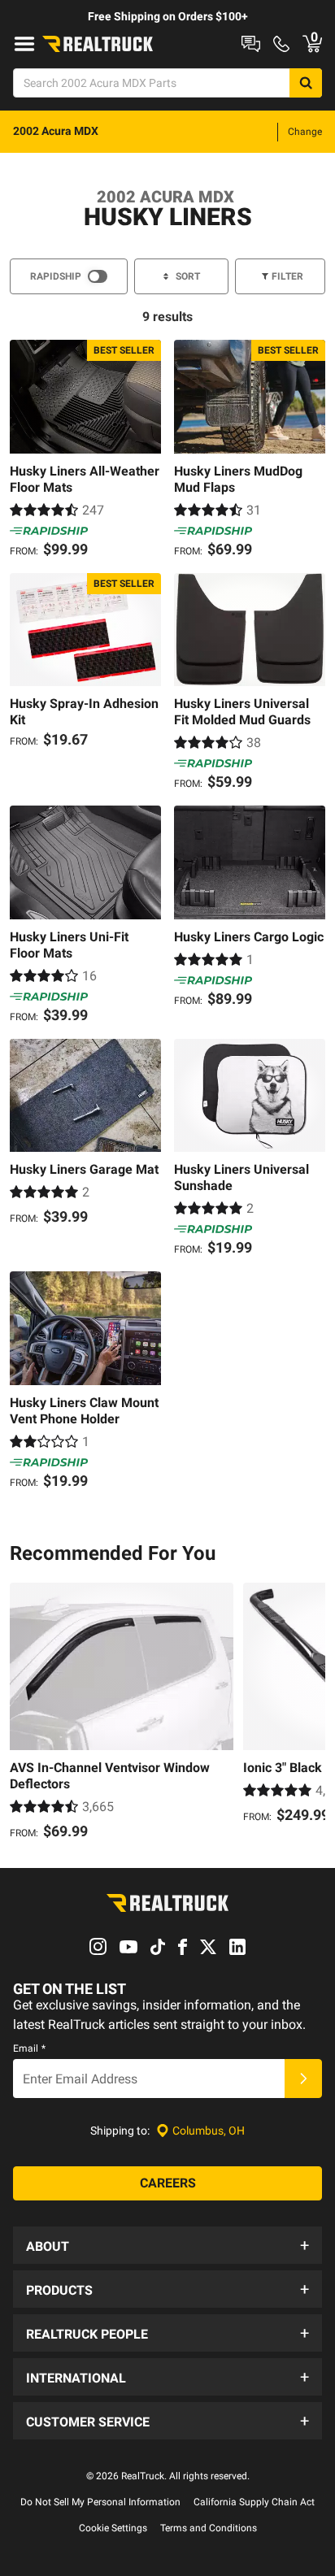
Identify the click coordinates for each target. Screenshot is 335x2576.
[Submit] (303, 2079)
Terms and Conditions (209, 2528)
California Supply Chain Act (254, 2502)
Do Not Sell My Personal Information (100, 2502)
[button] (167, 2245)
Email (29, 2048)
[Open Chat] (251, 44)
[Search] (306, 83)
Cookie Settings (113, 2528)
